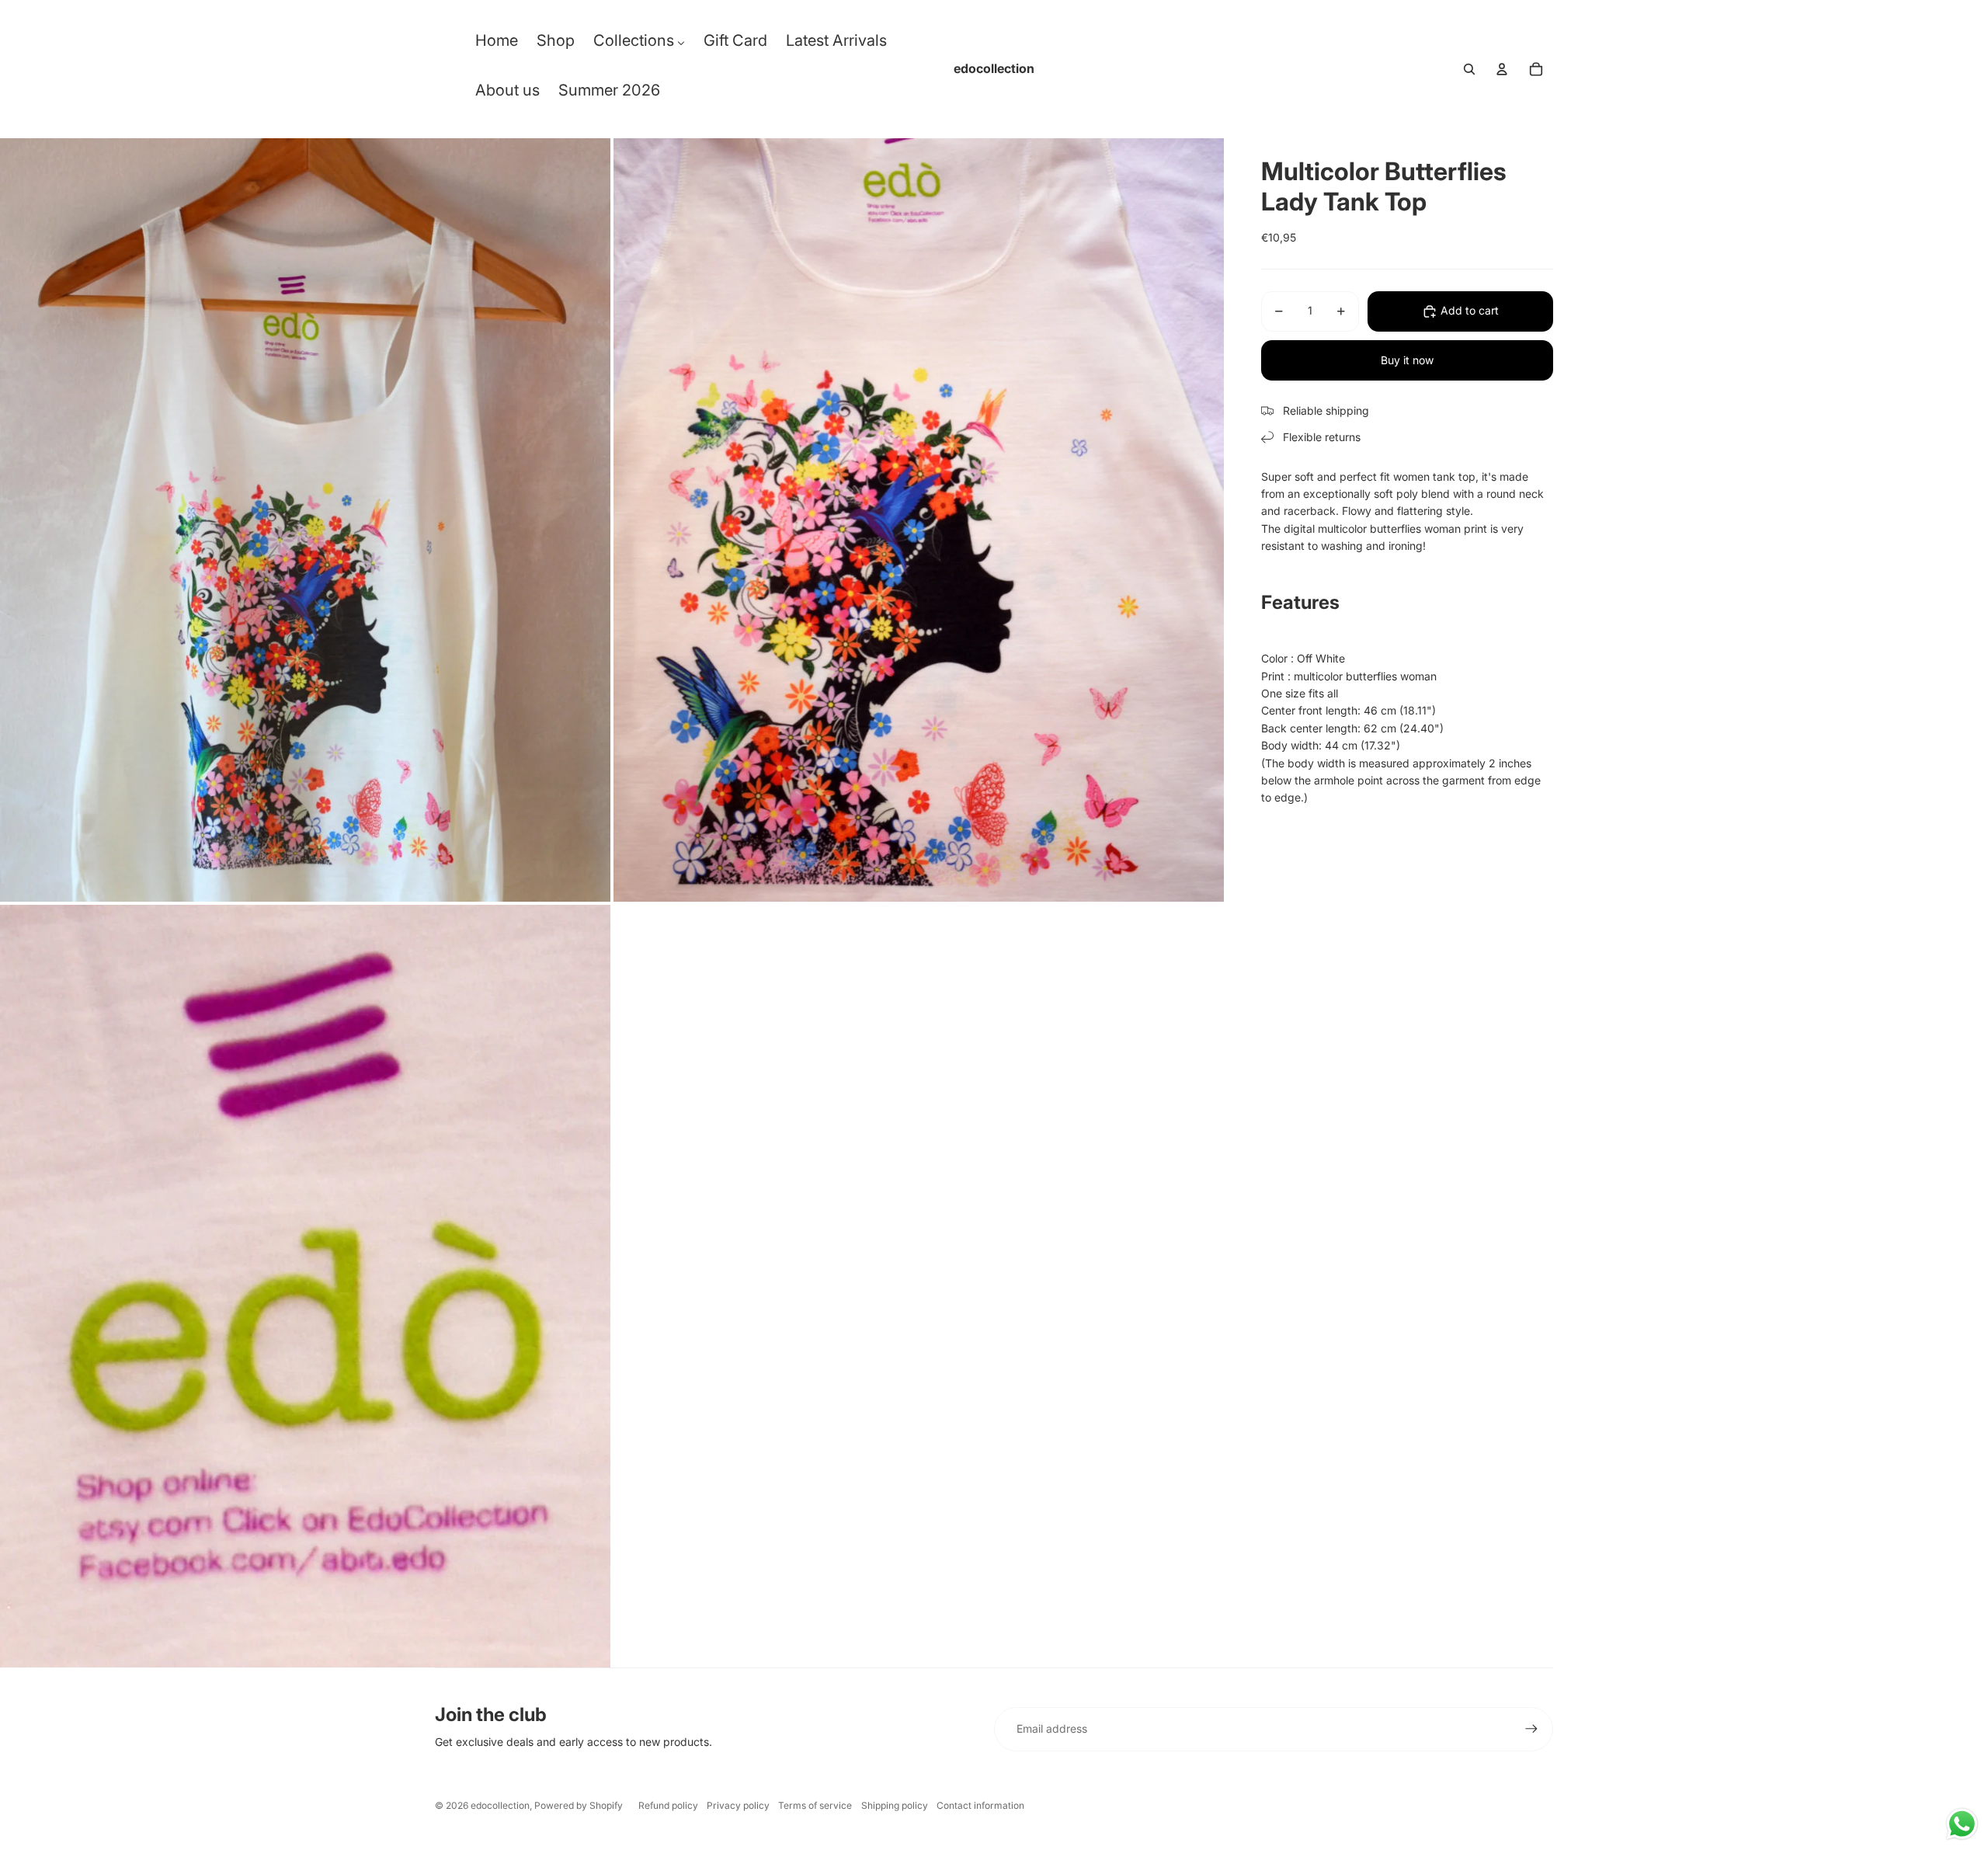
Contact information (980, 1805)
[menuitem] (497, 44)
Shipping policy (895, 1805)
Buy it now (1407, 360)
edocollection (500, 1805)
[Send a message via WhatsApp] (1962, 1824)
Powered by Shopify (579, 1805)
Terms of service (815, 1805)
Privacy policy (738, 1805)
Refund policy (668, 1805)
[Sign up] (1531, 1729)
